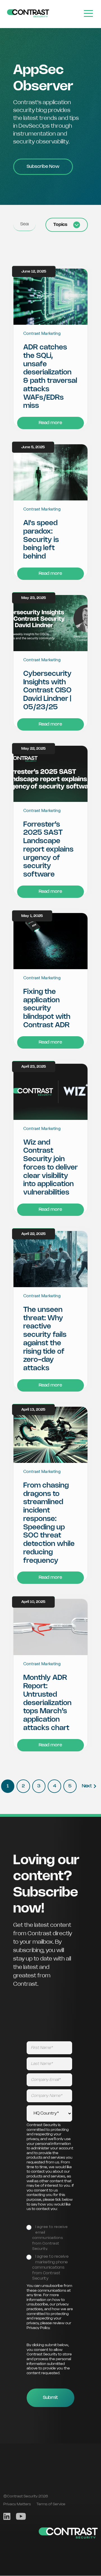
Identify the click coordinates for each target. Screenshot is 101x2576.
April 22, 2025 (34, 1234)
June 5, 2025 (33, 447)
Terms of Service (51, 2504)
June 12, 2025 (34, 272)
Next (87, 1786)
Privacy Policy (38, 2328)
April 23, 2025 (34, 1067)
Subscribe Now (43, 167)
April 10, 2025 (33, 1602)
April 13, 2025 (33, 1410)
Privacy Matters (17, 2504)
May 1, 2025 (32, 916)
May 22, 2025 (34, 749)
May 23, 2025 (34, 598)
